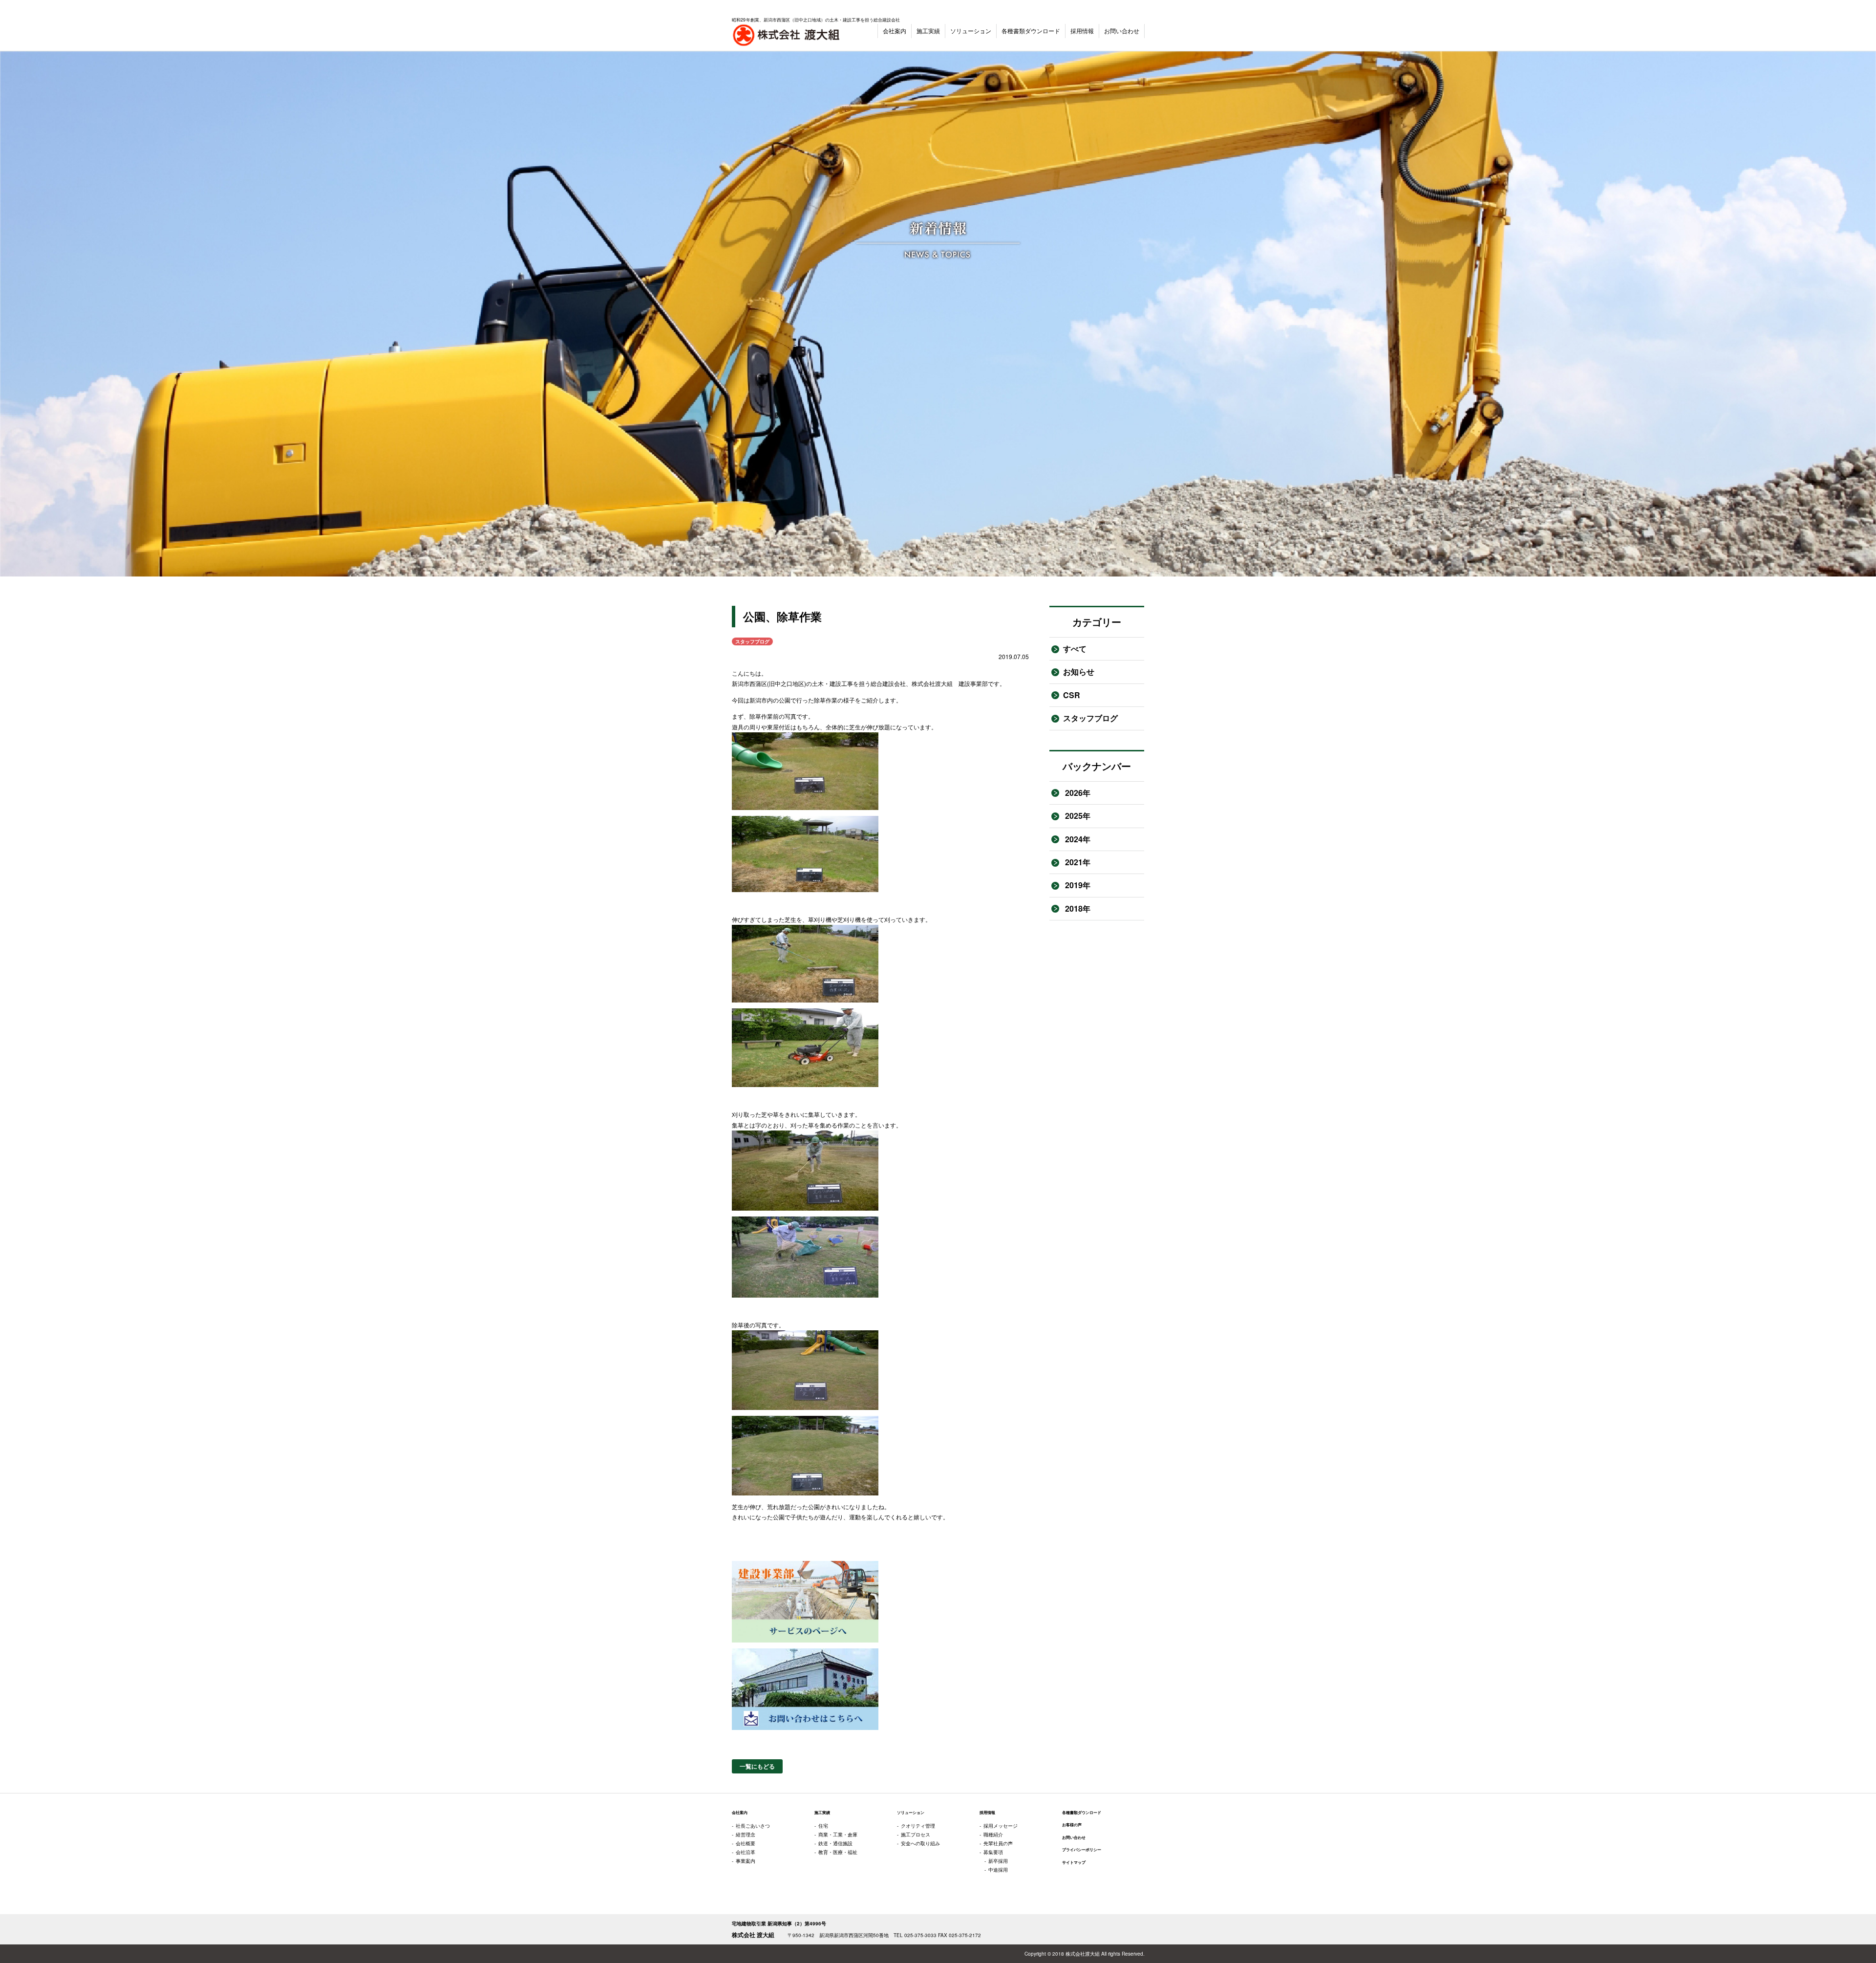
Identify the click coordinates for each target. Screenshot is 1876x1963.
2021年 (1077, 862)
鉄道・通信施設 (835, 1843)
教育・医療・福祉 (838, 1852)
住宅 (823, 1826)
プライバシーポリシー (1082, 1850)
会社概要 (746, 1843)
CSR (1072, 695)
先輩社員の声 (998, 1843)
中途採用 (998, 1870)
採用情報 (1082, 31)
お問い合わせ (1122, 31)
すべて (1075, 649)
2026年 (1077, 793)
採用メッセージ (1001, 1826)
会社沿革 (746, 1852)
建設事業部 (973, 683)
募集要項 (993, 1852)
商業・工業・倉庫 (838, 1835)
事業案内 (746, 1861)
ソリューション (971, 31)
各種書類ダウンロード (1031, 31)
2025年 (1077, 816)
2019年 (1077, 885)
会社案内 (895, 31)
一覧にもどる (757, 1766)
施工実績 (928, 31)
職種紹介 (993, 1835)
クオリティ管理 (918, 1826)
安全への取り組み (920, 1843)
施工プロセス (916, 1835)
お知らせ (1079, 672)
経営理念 (746, 1835)
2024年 (1077, 839)
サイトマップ (1074, 1862)
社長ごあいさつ (753, 1826)
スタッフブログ (1090, 718)
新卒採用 (998, 1861)
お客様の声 (1072, 1825)
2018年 (1077, 908)
